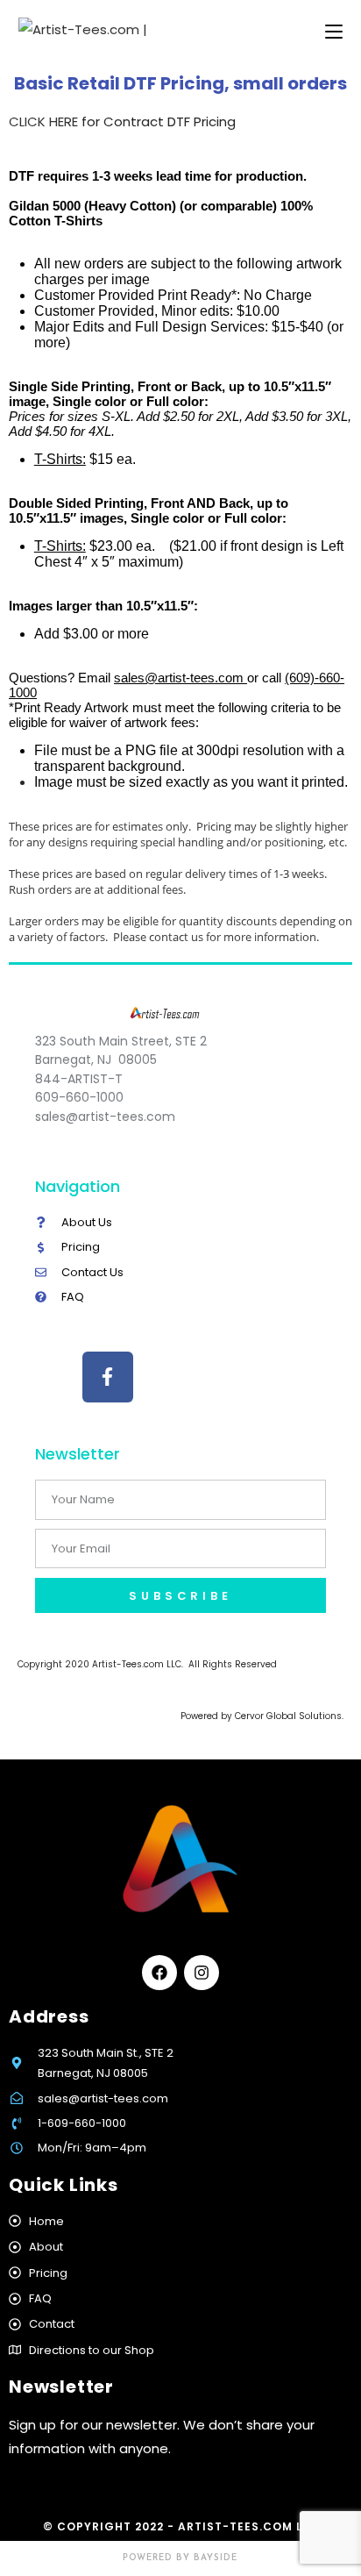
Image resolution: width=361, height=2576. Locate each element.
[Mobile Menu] (334, 32)
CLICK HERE (43, 121)
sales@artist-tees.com (180, 678)
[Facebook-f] (108, 1377)
